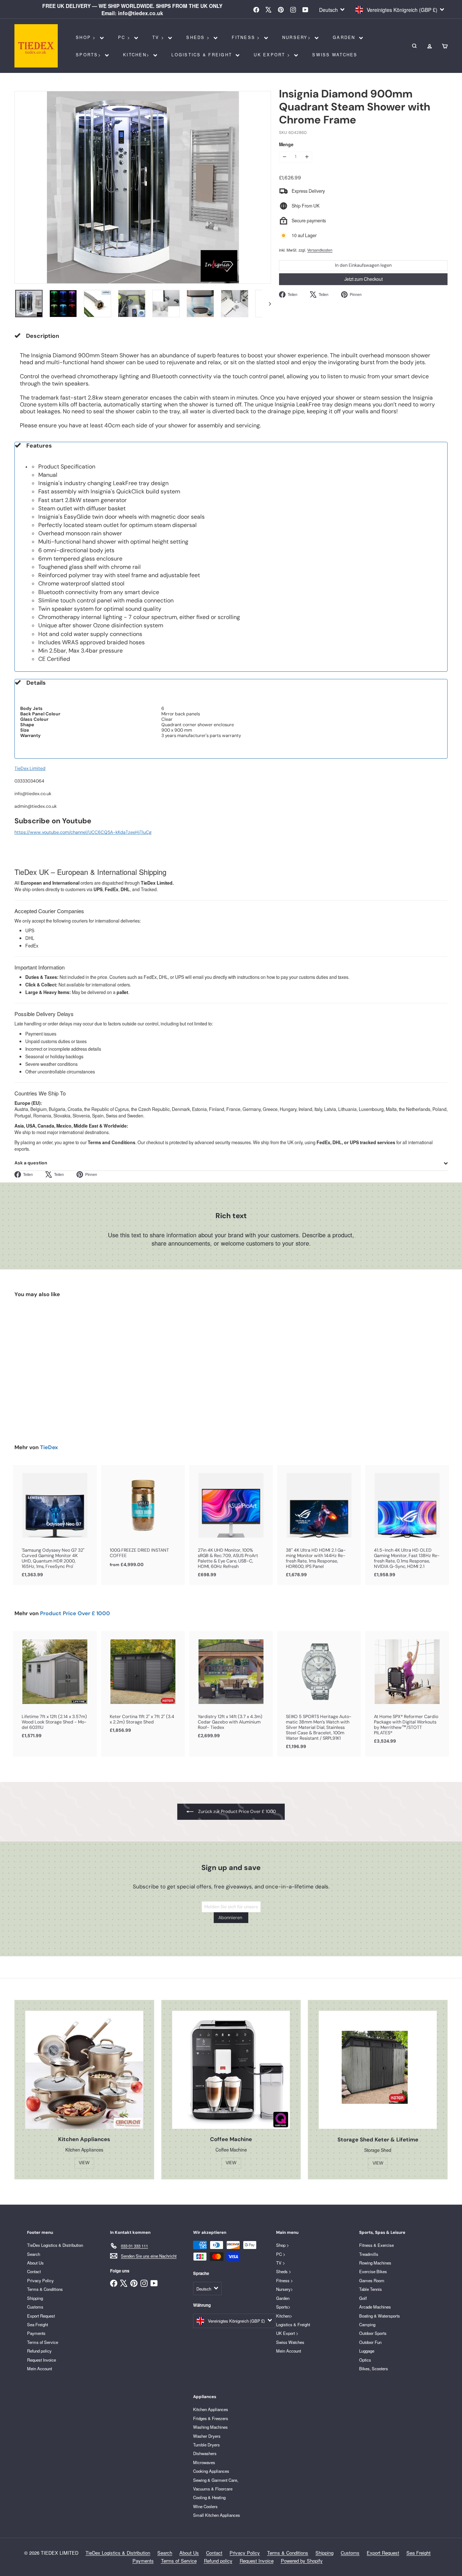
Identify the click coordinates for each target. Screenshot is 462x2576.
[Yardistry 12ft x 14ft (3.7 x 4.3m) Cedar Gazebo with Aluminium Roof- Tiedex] (231, 1688)
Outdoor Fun (370, 2342)
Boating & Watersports (380, 2316)
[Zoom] (143, 187)
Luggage (367, 2351)
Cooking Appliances (211, 2471)
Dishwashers (205, 2453)
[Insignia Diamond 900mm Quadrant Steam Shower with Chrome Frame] (47, 1365)
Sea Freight (38, 2324)
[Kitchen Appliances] (84, 2070)
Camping (367, 2324)
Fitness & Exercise (376, 2245)
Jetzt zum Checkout (363, 279)
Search (34, 2254)
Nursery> (298, 37)
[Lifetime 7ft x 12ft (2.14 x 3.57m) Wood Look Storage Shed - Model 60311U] (55, 1688)
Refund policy (39, 2351)
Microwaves (204, 2462)
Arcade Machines (375, 2307)
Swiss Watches (335, 55)
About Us (35, 2263)
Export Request (41, 2316)
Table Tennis (371, 2289)
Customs (35, 2307)
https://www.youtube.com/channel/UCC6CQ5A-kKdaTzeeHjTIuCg (83, 832)
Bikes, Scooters (374, 2368)
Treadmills (369, 2254)
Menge (286, 145)
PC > (125, 37)
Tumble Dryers (206, 2445)
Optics (365, 2360)
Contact (34, 2271)
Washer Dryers (207, 2436)
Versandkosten (320, 250)
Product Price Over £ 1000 (75, 1613)
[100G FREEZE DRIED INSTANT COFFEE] (143, 1520)
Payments (36, 2333)
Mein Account (40, 2368)
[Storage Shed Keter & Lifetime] (378, 2070)
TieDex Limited (30, 768)
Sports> (90, 55)
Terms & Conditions (45, 2289)
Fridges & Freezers (211, 2418)
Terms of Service (43, 2342)
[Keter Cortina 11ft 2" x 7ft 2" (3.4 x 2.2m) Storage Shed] (143, 1686)
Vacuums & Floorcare (213, 2489)
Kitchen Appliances (211, 2409)
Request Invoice (42, 2360)
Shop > (87, 37)
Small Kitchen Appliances (217, 2515)
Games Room (372, 2280)
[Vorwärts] (267, 304)
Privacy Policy (40, 2280)
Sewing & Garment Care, (216, 2480)
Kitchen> (137, 55)
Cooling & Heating (209, 2497)
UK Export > (273, 55)
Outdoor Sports (373, 2333)
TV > (159, 37)
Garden (345, 37)
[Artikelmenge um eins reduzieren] (284, 157)
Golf (363, 2298)
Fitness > (247, 37)
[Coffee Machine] (231, 2070)
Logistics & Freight (203, 55)
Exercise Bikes (373, 2271)
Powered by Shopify (302, 2561)
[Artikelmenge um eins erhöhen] (307, 157)
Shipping (35, 2298)
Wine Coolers (205, 2506)
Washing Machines (210, 2427)
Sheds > (199, 37)
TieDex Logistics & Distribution (55, 2245)
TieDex (49, 1447)
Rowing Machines (375, 2263)
